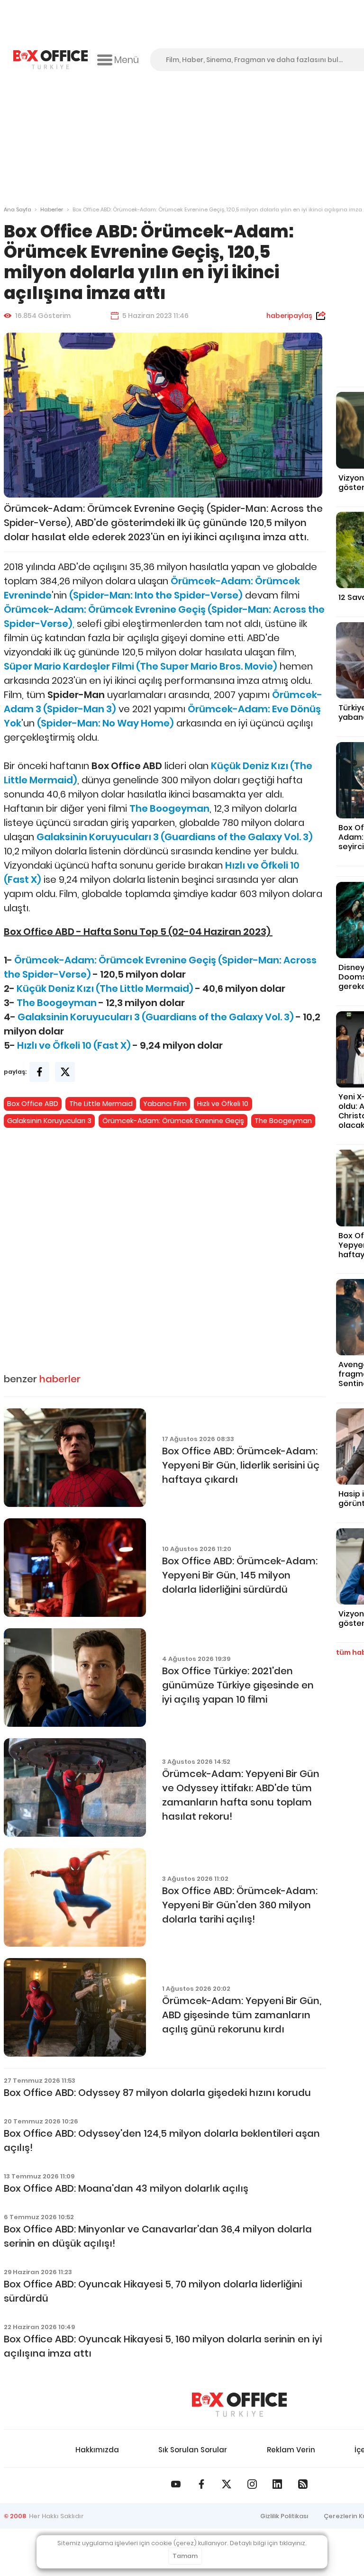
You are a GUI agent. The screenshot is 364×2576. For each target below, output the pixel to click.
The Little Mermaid (101, 1104)
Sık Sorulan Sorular (193, 2450)
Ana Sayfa (18, 209)
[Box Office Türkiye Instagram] (252, 2484)
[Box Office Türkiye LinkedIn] (277, 2484)
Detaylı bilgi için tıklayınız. (268, 2543)
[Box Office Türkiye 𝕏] (227, 2484)
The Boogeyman (283, 1121)
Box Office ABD (33, 1104)
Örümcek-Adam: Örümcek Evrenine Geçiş (173, 1121)
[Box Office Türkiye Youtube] (176, 2484)
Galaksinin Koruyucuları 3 (49, 1121)
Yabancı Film (165, 1104)
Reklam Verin (291, 2450)
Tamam (185, 2556)
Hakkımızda (97, 2450)
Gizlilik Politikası (284, 2516)
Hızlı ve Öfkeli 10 (223, 1104)
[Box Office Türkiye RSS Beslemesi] (303, 2484)
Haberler (52, 209)
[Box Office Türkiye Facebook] (201, 2484)
